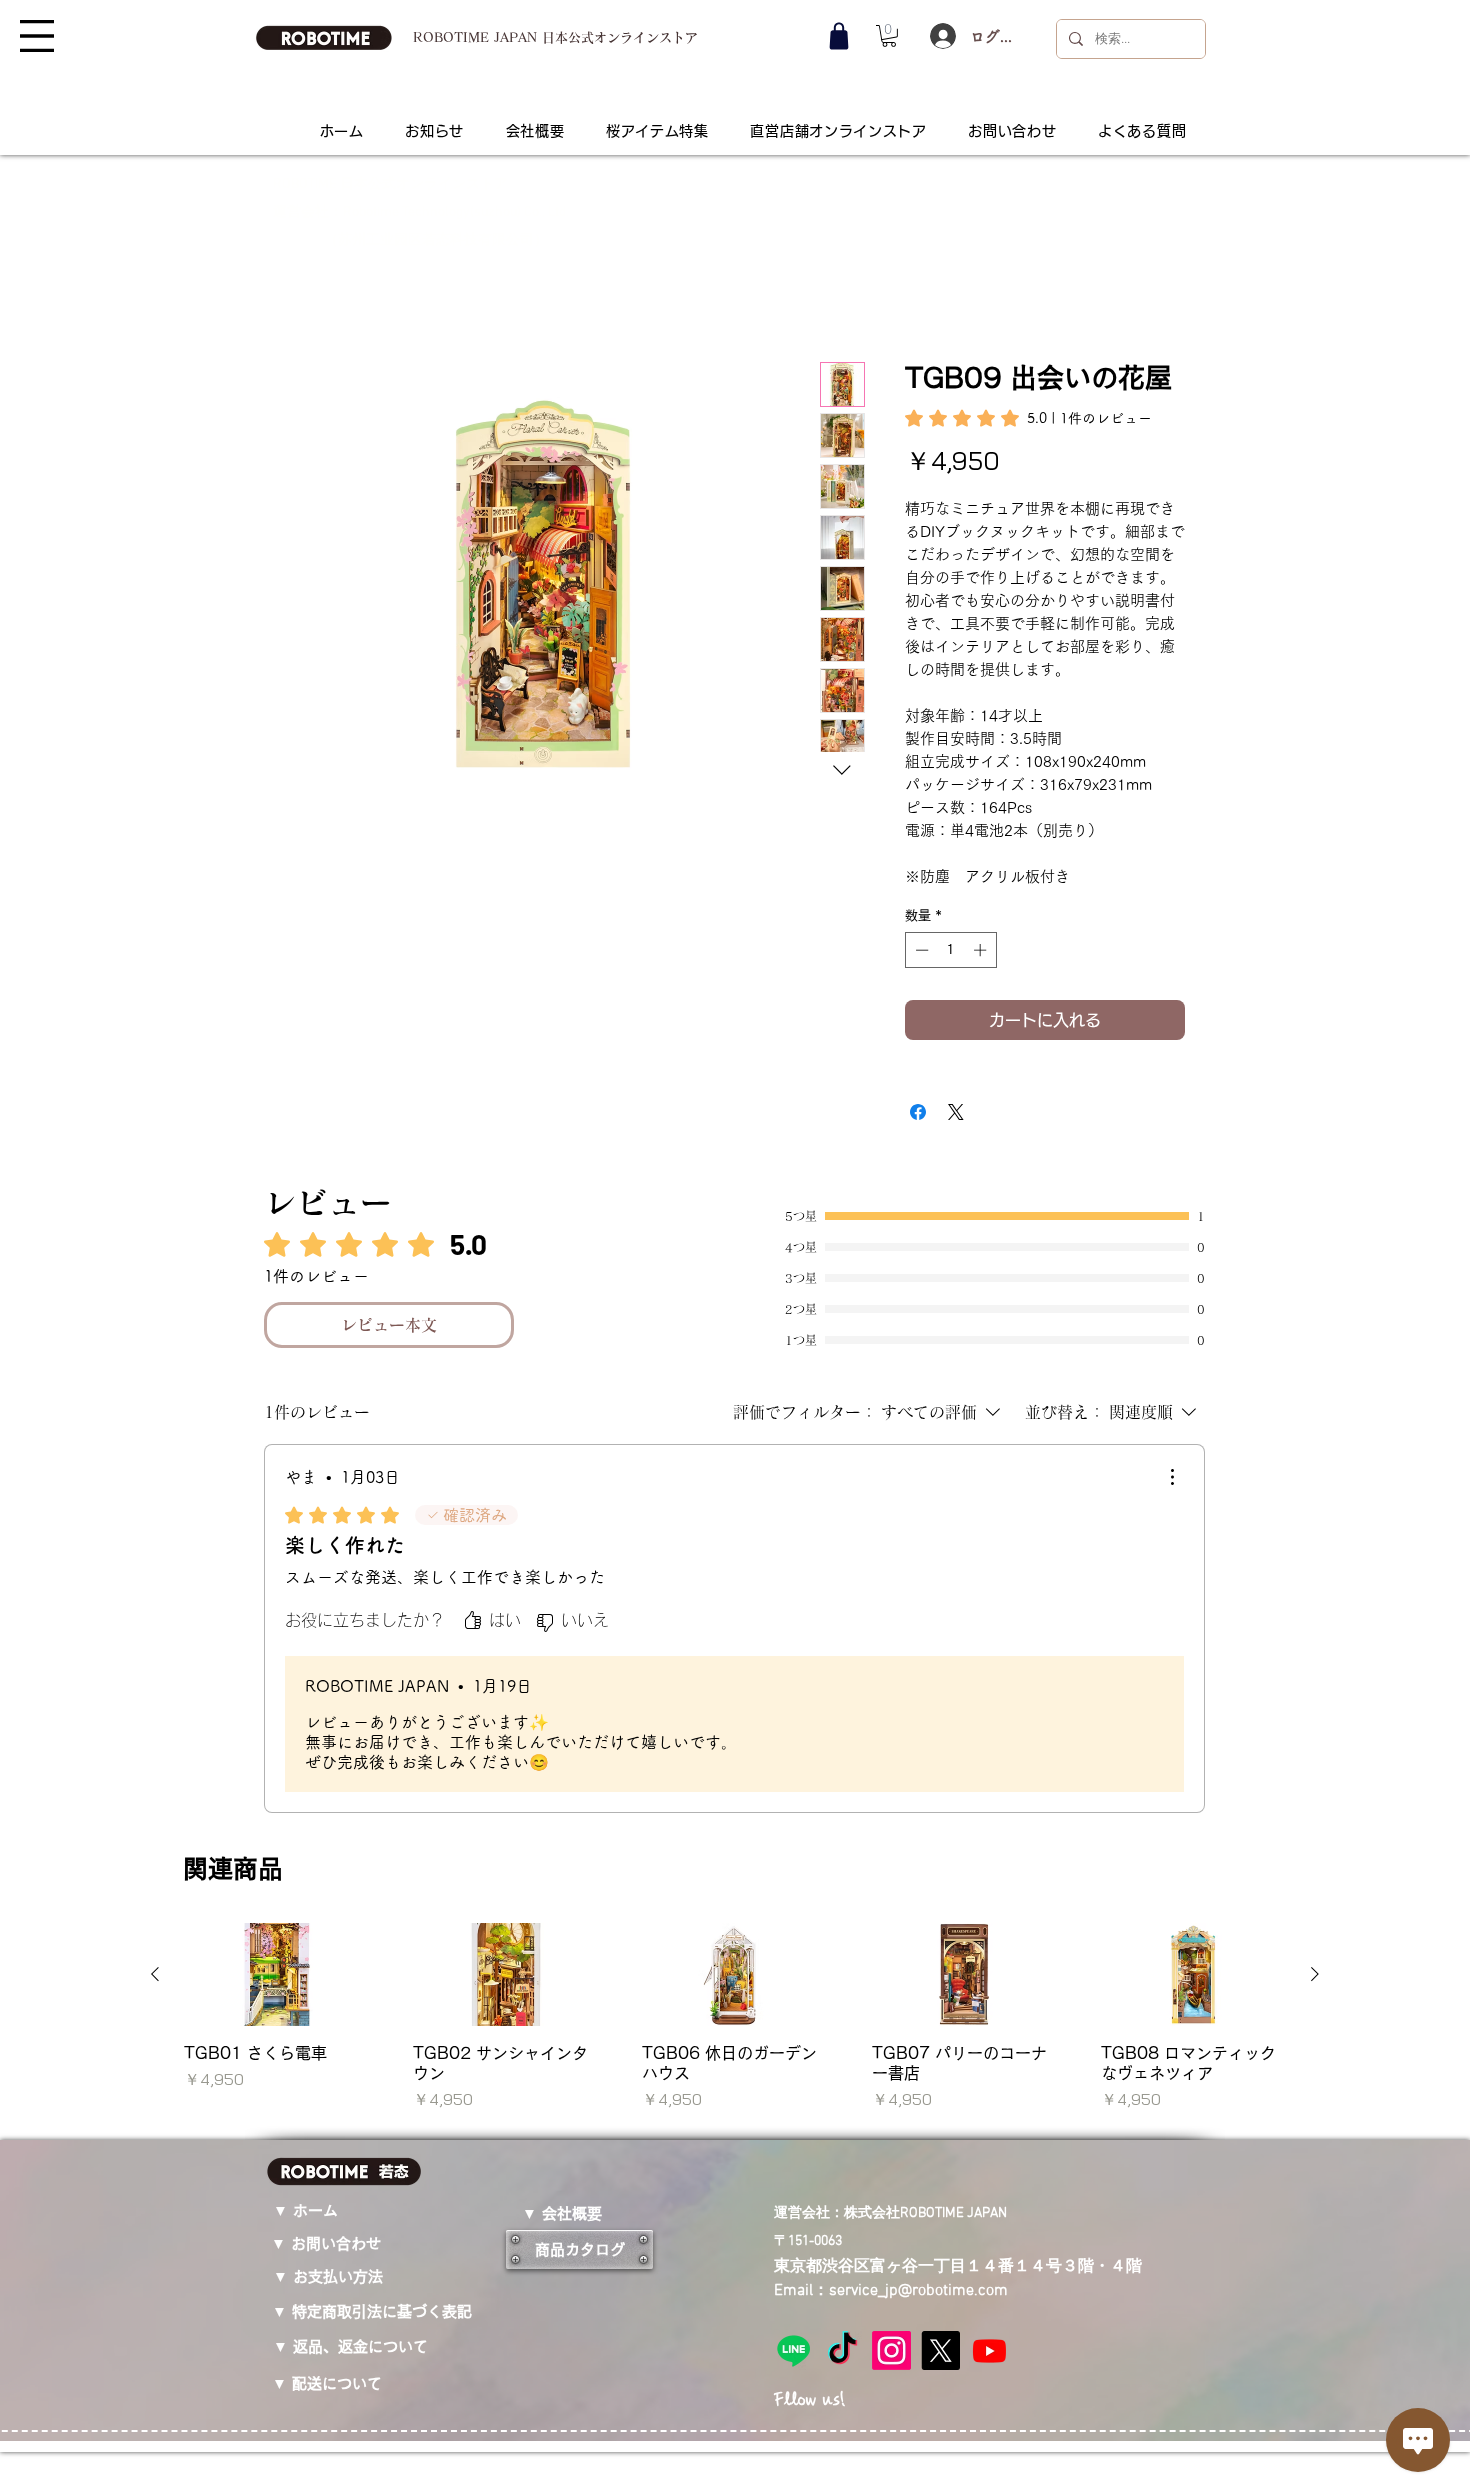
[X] (940, 1701)
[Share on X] (956, 1092)
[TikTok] (842, 1701)
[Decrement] (920, 930)
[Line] (793, 1701)
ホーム (309, 294)
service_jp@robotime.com (918, 1643)
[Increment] (982, 930)
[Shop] (839, 36)
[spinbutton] (950, 930)
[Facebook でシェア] (918, 1092)
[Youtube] (989, 1701)
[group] (735, 1368)
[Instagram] (891, 1701)
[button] (37, 36)
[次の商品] (1315, 1325)
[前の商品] (155, 1325)
